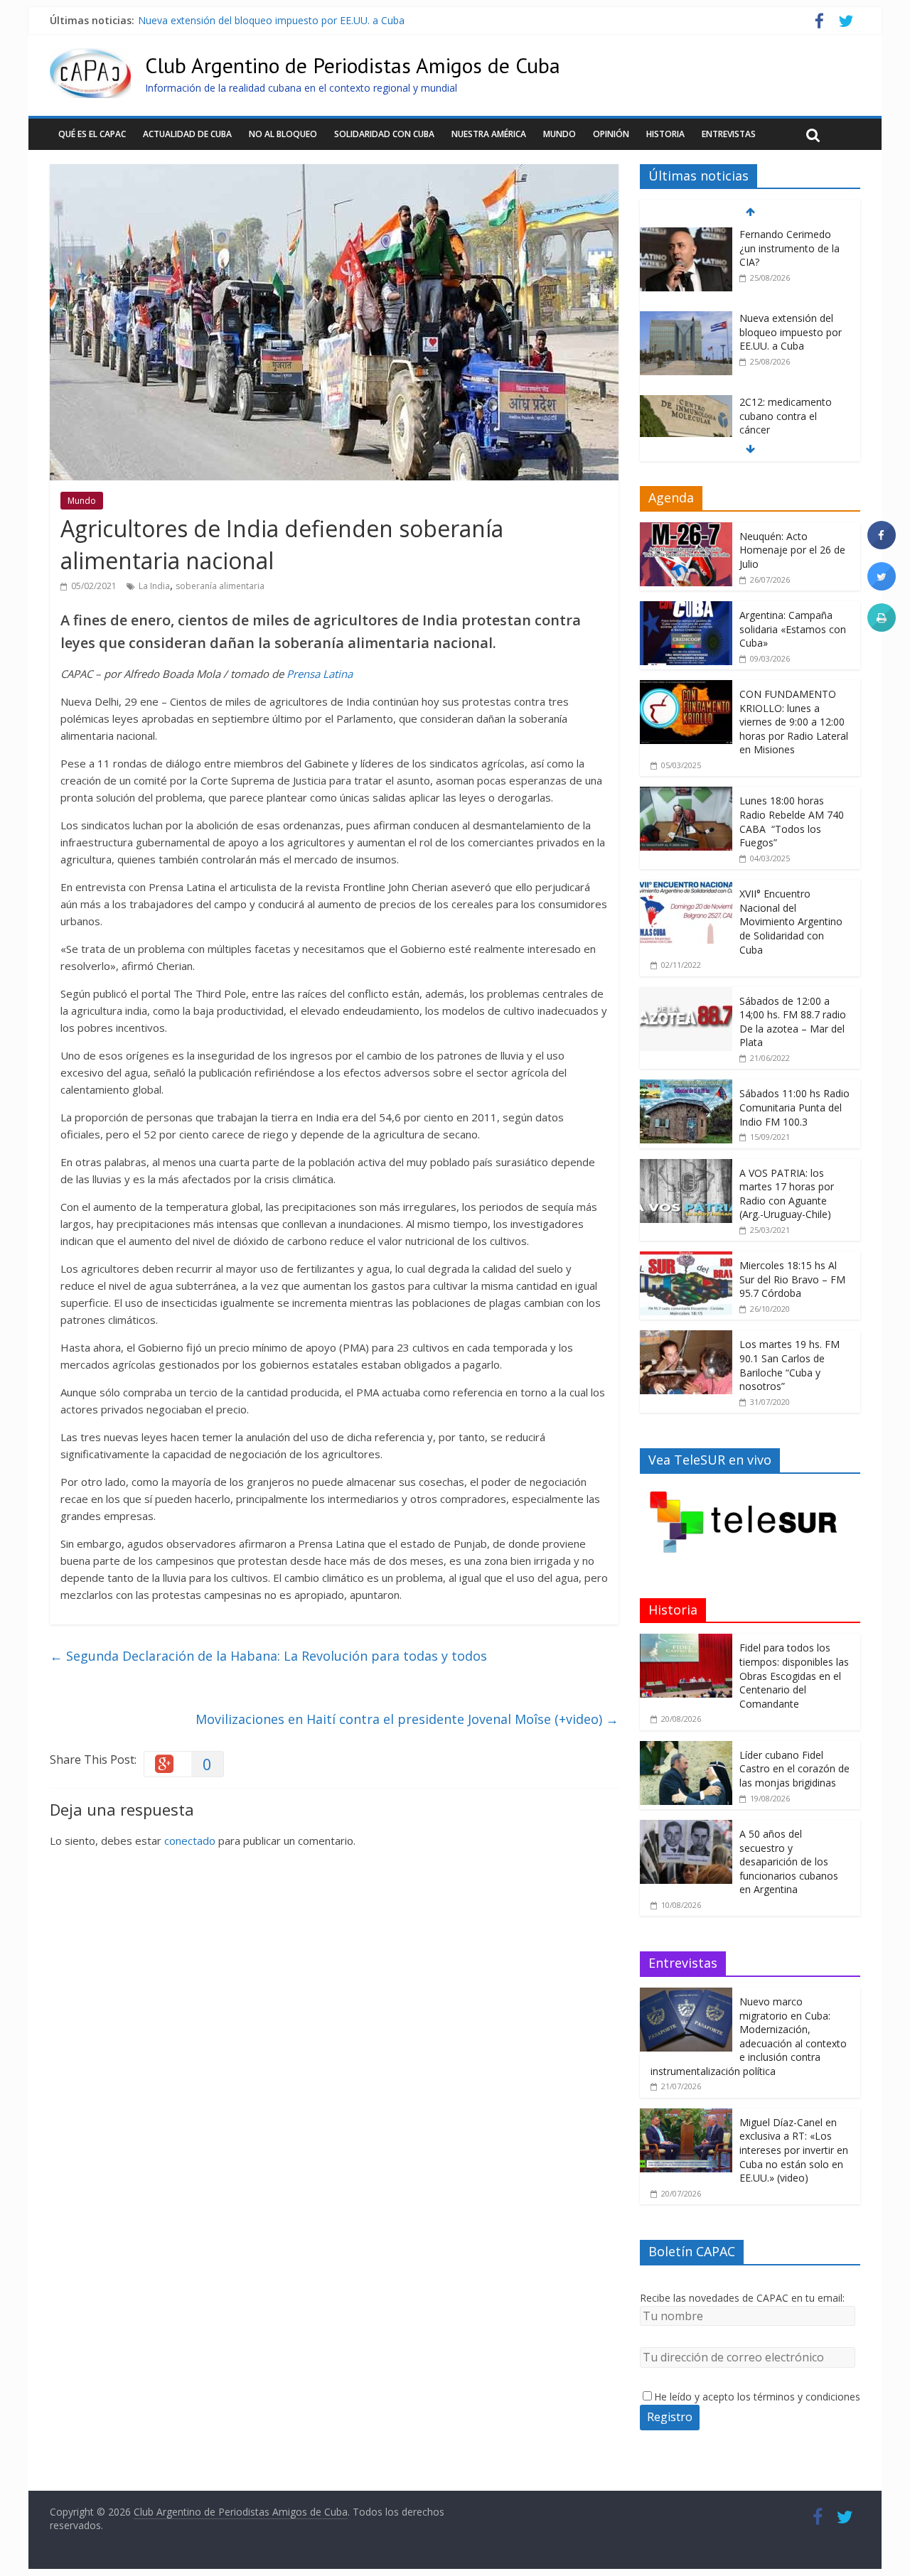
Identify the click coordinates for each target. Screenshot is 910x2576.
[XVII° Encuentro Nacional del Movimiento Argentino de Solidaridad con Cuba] (686, 887)
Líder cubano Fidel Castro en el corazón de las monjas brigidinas (794, 1769)
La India (154, 586)
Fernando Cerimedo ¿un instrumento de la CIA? (789, 248)
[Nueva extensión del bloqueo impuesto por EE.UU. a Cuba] (686, 319)
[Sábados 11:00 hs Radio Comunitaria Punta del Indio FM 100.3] (686, 1087)
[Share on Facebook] (882, 545)
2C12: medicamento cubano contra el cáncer (786, 416)
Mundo (560, 134)
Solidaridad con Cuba (384, 134)
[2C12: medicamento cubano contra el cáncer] (686, 403)
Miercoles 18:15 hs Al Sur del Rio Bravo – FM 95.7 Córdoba (792, 1279)
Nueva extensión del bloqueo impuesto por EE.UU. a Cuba (271, 20)
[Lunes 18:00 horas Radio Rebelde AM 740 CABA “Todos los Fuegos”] (686, 794)
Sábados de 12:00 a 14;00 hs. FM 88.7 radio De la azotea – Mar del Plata (793, 1022)
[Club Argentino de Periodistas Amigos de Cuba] (90, 57)
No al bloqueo (283, 134)
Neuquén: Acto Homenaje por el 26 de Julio (792, 550)
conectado (190, 1841)
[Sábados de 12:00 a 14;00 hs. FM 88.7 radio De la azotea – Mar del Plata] (686, 995)
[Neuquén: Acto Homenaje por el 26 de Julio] (686, 530)
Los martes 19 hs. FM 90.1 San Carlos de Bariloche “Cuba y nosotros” (789, 1365)
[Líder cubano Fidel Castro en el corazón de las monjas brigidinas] (686, 1748)
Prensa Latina (320, 674)
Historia (665, 134)
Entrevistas (729, 134)
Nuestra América (489, 134)
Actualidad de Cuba (187, 134)
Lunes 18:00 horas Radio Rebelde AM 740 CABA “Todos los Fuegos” (792, 821)
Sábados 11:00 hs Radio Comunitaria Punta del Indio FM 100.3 (794, 1107)
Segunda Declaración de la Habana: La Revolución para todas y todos (268, 1656)
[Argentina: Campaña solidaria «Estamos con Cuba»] (686, 609)
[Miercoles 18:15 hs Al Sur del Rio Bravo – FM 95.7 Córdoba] (686, 1259)
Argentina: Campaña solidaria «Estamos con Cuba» (793, 629)
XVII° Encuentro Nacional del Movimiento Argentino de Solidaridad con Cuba (791, 921)
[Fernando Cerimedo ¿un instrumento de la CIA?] (686, 235)
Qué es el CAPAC (92, 134)
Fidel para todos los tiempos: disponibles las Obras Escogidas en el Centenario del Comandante (794, 1675)
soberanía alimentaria (220, 586)
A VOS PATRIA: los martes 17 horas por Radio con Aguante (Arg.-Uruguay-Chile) (787, 1194)
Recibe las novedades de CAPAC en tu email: (742, 2298)
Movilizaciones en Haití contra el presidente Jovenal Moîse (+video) (407, 1719)
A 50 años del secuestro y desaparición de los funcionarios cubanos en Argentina (789, 1861)
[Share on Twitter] (882, 586)
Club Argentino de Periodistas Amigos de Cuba (353, 65)
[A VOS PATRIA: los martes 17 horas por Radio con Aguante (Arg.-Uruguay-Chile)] (686, 1166)
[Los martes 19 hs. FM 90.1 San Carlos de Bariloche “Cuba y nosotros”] (686, 1338)
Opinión (611, 134)
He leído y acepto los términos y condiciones (757, 2397)
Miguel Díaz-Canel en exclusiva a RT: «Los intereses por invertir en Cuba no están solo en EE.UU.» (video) (794, 2150)
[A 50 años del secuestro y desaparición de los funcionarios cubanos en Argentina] (686, 1827)
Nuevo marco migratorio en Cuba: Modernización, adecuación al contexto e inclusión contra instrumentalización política (749, 2036)
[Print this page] (882, 627)
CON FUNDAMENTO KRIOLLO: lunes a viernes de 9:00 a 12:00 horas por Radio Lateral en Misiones (794, 722)
